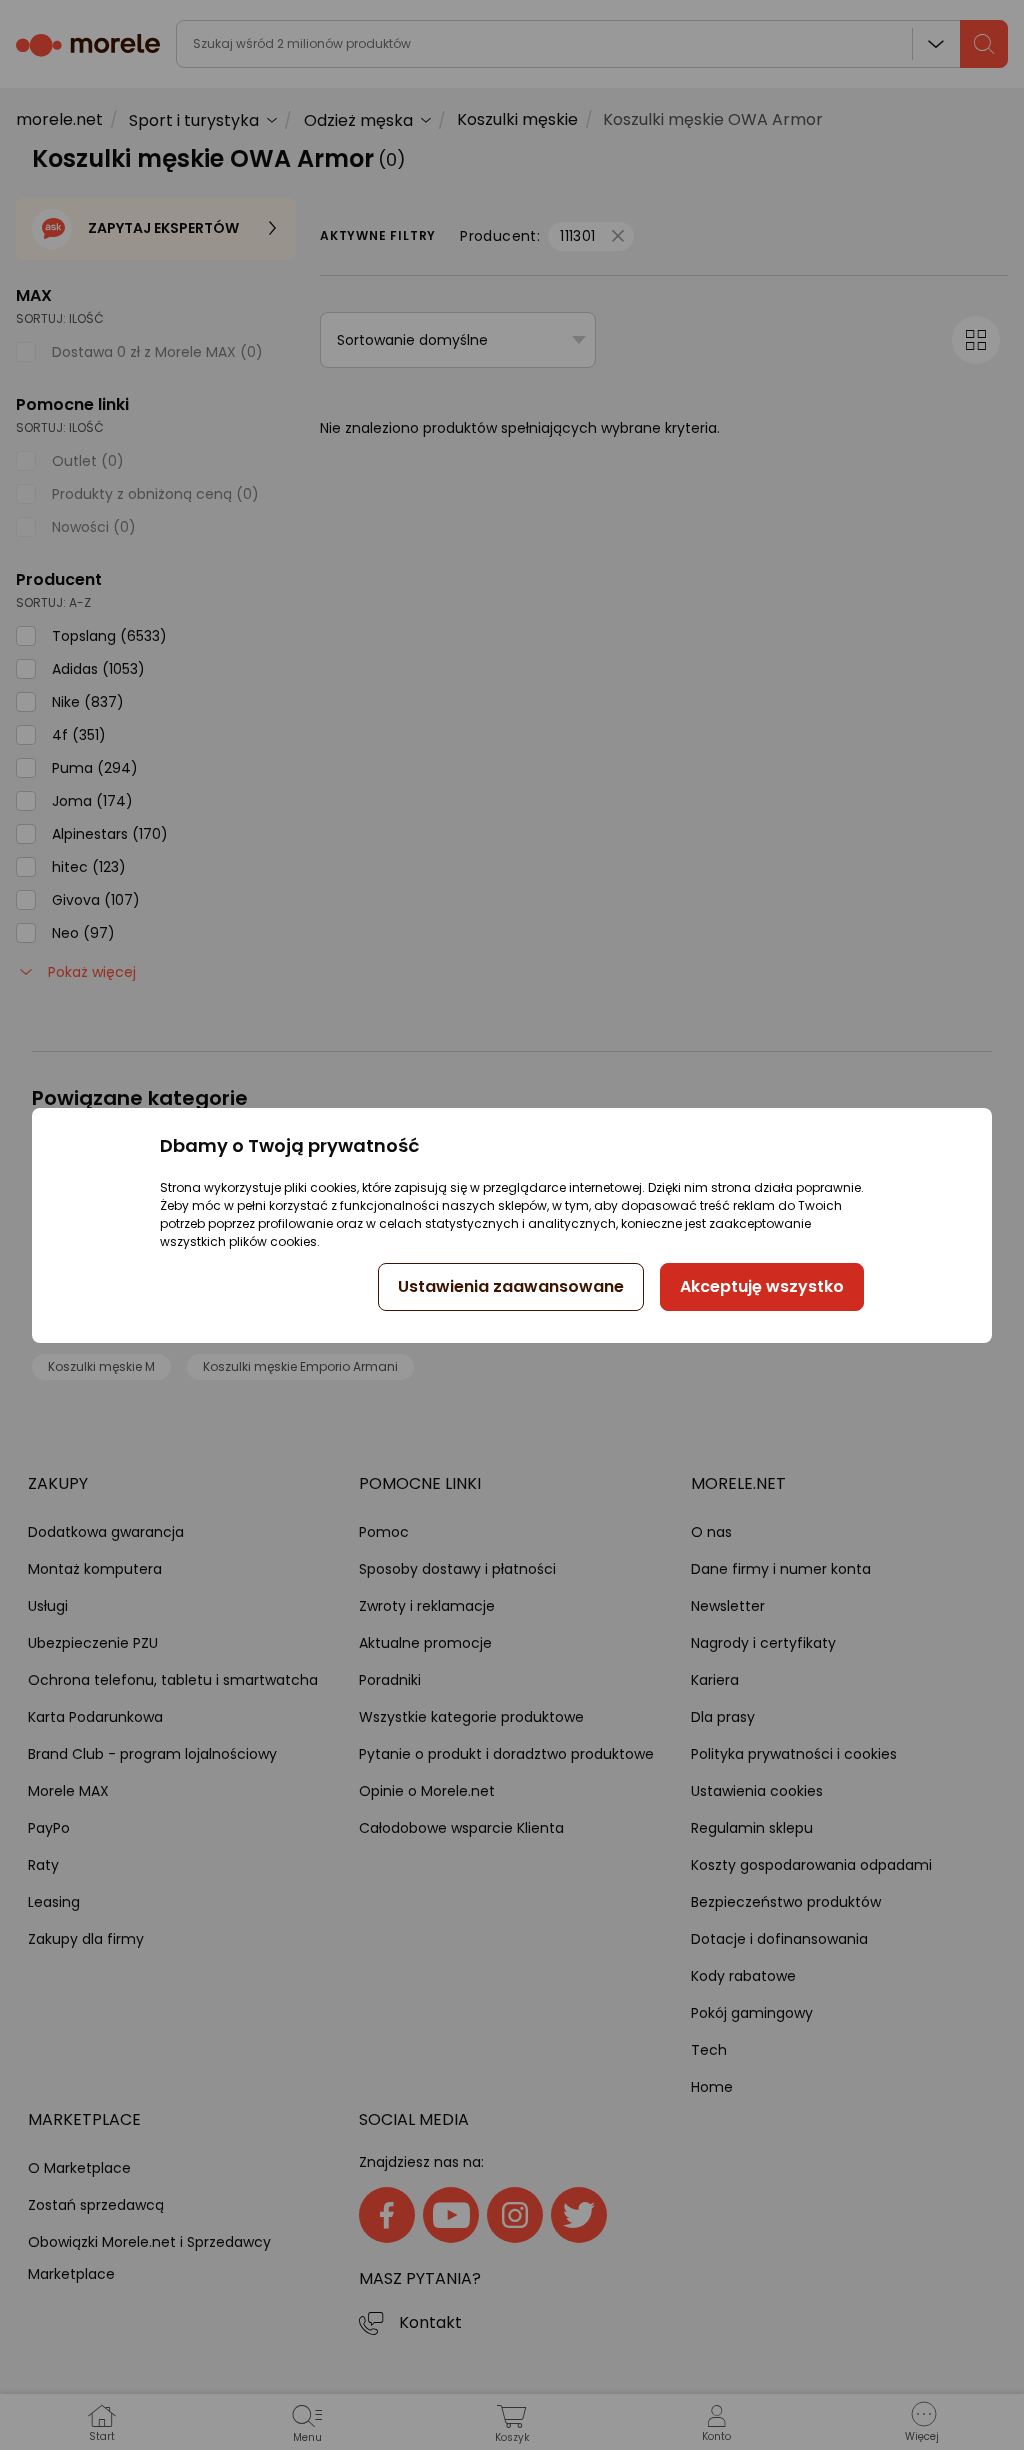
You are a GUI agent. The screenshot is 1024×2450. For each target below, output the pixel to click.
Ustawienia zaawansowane (511, 1286)
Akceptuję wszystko (762, 1286)
